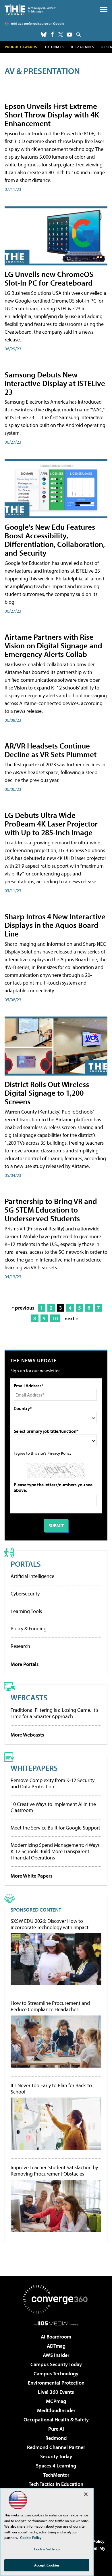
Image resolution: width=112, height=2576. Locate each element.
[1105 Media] (56, 2323)
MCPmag (56, 2401)
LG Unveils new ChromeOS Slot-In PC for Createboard (49, 278)
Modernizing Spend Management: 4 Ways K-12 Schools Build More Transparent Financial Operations (55, 1851)
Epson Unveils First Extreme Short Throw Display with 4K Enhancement (52, 114)
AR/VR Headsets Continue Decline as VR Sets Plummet (51, 750)
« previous (23, 1308)
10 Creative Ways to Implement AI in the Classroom (53, 1807)
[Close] (86, 2494)
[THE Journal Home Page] (30, 10)
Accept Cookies (47, 2565)
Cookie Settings (47, 2549)
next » (71, 1318)
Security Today (56, 2456)
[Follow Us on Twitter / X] (61, 35)
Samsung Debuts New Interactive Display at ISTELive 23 (55, 383)
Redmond (56, 2438)
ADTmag (56, 2346)
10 (55, 1318)
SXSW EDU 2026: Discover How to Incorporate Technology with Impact (50, 1924)
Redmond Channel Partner (56, 2447)
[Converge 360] (56, 2299)
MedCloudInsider (56, 2410)
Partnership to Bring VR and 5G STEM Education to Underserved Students (51, 1210)
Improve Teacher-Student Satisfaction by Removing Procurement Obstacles (54, 2171)
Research (20, 1646)
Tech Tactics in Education (56, 2484)
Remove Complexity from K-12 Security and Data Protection (53, 1783)
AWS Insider (56, 2355)
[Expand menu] (104, 11)
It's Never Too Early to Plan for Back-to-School (52, 2088)
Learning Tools (26, 1611)
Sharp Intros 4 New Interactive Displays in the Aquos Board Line (55, 925)
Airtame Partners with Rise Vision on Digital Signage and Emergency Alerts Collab (53, 645)
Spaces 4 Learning (56, 2466)
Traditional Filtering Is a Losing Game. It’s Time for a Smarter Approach (54, 1713)
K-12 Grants (83, 47)
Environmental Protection (56, 2383)
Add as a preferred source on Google (37, 23)
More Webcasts (27, 1735)
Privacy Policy (59, 1453)
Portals (26, 1564)
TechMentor (56, 2475)
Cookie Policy (31, 2537)
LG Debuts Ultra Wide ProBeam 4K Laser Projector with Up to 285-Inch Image (51, 823)
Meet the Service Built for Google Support (55, 1828)
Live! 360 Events (56, 2392)
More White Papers (32, 1876)
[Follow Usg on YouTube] (69, 35)
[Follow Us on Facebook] (52, 34)
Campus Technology (56, 2373)
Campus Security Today (56, 2364)
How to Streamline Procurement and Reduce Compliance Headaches (50, 2006)
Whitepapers (34, 1768)
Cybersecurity (25, 1594)
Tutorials (54, 47)
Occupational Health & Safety (56, 2420)
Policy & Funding (29, 1628)
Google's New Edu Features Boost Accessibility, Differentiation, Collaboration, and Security (55, 540)
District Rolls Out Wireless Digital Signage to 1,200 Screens (47, 1093)
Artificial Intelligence (32, 1576)
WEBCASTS (29, 1697)
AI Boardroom (56, 2337)
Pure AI (56, 2429)
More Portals (25, 1664)
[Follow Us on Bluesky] (44, 35)
